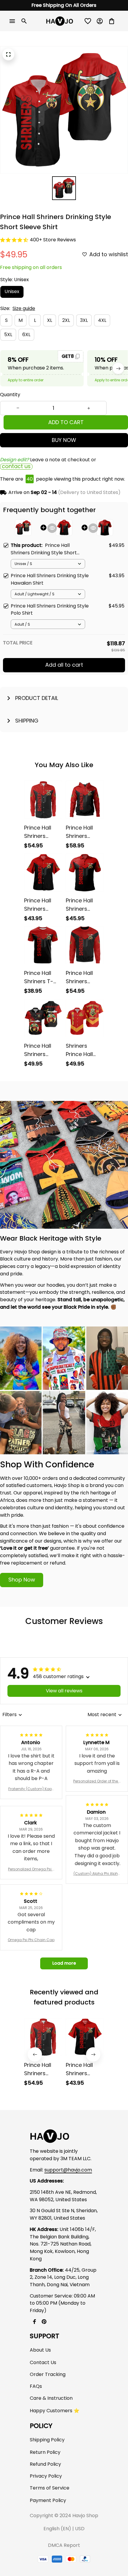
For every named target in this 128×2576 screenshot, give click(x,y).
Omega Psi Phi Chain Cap (31, 1940)
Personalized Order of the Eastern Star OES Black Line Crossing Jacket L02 (97, 1781)
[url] (68, 2170)
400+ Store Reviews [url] (53, 240)
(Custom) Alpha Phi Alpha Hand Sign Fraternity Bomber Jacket (97, 1874)
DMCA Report (64, 2545)
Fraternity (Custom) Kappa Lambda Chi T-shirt (31, 1789)
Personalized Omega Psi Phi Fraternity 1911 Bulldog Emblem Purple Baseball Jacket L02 (31, 1869)
